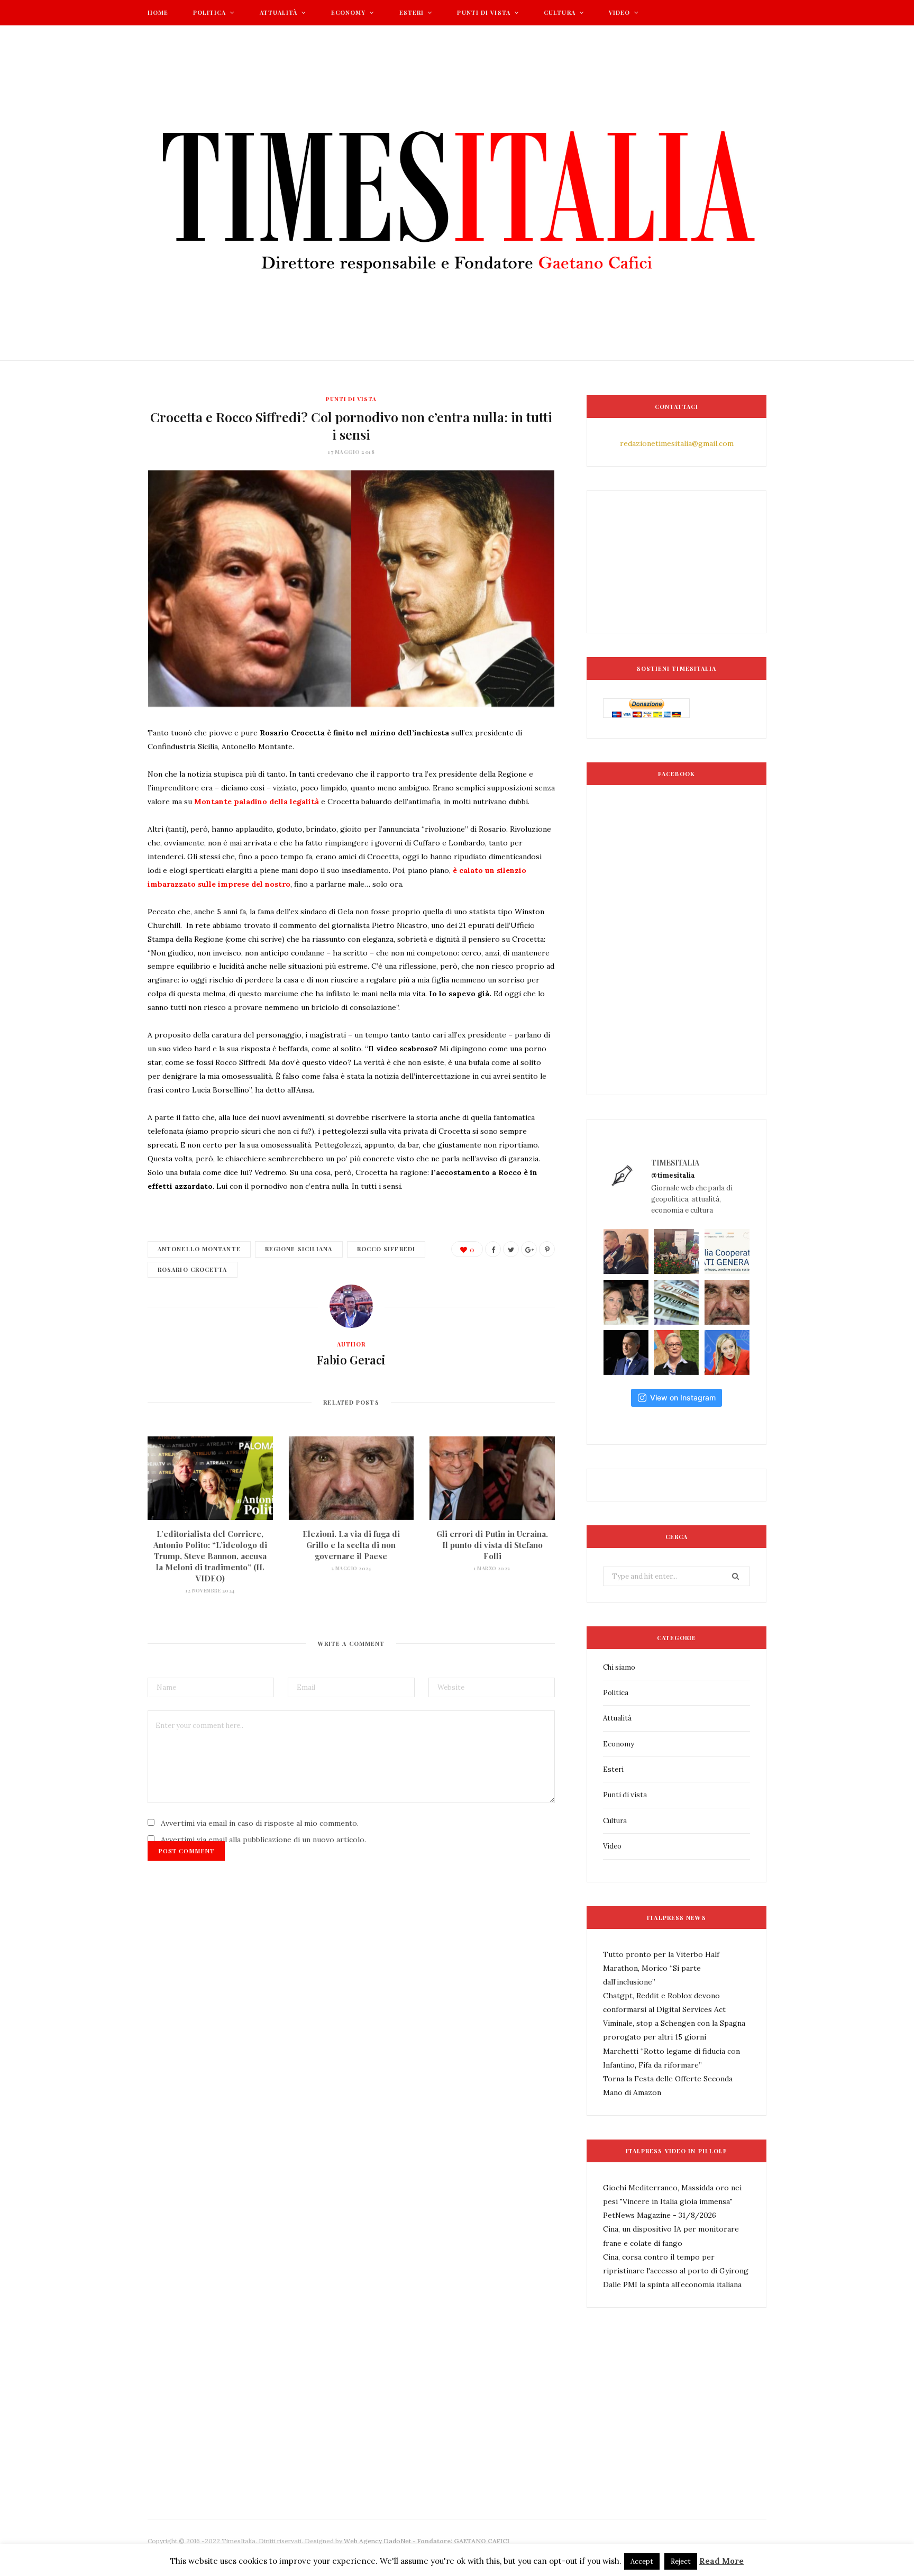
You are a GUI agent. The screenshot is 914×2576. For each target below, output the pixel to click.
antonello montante (199, 1249)
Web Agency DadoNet (377, 2541)
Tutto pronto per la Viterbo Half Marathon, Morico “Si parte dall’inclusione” (661, 1968)
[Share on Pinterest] (547, 1249)
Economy (349, 12)
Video (620, 12)
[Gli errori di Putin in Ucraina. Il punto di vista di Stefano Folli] (492, 1478)
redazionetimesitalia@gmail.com (677, 443)
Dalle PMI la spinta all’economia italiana (672, 2284)
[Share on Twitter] (511, 1249)
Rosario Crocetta (193, 1269)
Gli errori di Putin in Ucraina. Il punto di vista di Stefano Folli (492, 1545)
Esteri (412, 12)
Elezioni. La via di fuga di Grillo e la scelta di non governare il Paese (351, 1545)
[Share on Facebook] (493, 1249)
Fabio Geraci (351, 1360)
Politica (210, 12)
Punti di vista (483, 12)
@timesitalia (673, 1175)
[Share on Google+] (529, 1249)
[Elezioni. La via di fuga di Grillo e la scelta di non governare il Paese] (351, 1478)
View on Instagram (683, 1398)
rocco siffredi (386, 1249)
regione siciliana (299, 1249)
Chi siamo (619, 1667)
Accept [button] (642, 2561)
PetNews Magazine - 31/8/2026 (660, 2215)
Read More (721, 2561)
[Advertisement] (340, 2448)
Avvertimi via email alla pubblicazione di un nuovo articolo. (263, 1840)
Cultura (560, 12)
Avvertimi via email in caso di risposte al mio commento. (260, 1823)
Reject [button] (681, 2561)
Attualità (279, 12)
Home (158, 12)
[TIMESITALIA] (457, 193)
